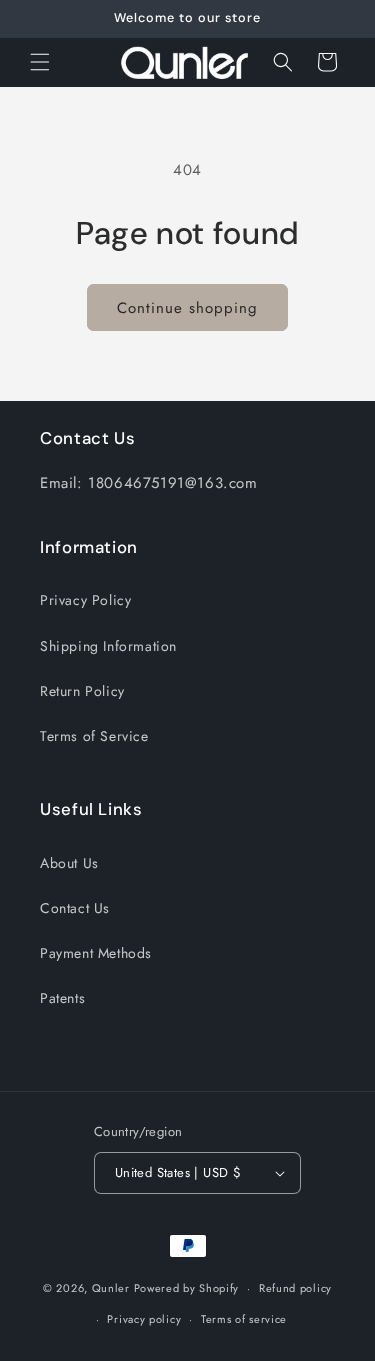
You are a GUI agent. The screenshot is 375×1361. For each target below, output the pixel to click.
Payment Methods (96, 953)
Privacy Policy (85, 600)
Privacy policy (144, 1319)
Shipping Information (108, 646)
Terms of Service (94, 736)
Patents (62, 998)
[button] (40, 62)
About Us (69, 863)
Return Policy (82, 691)
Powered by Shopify (187, 1288)
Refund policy (295, 1288)
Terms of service (244, 1319)
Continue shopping (187, 308)
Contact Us (75, 908)
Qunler (111, 1288)
